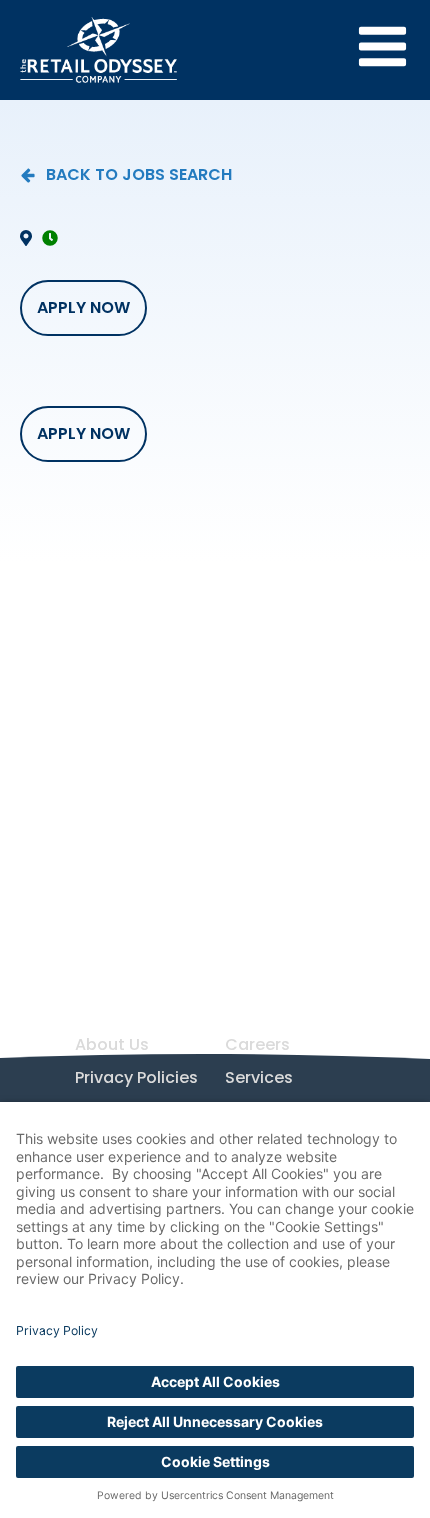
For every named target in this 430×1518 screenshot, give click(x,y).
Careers (257, 1045)
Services (259, 1078)
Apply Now (83, 307)
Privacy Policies (136, 1078)
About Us (112, 1045)
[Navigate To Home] (98, 49)
